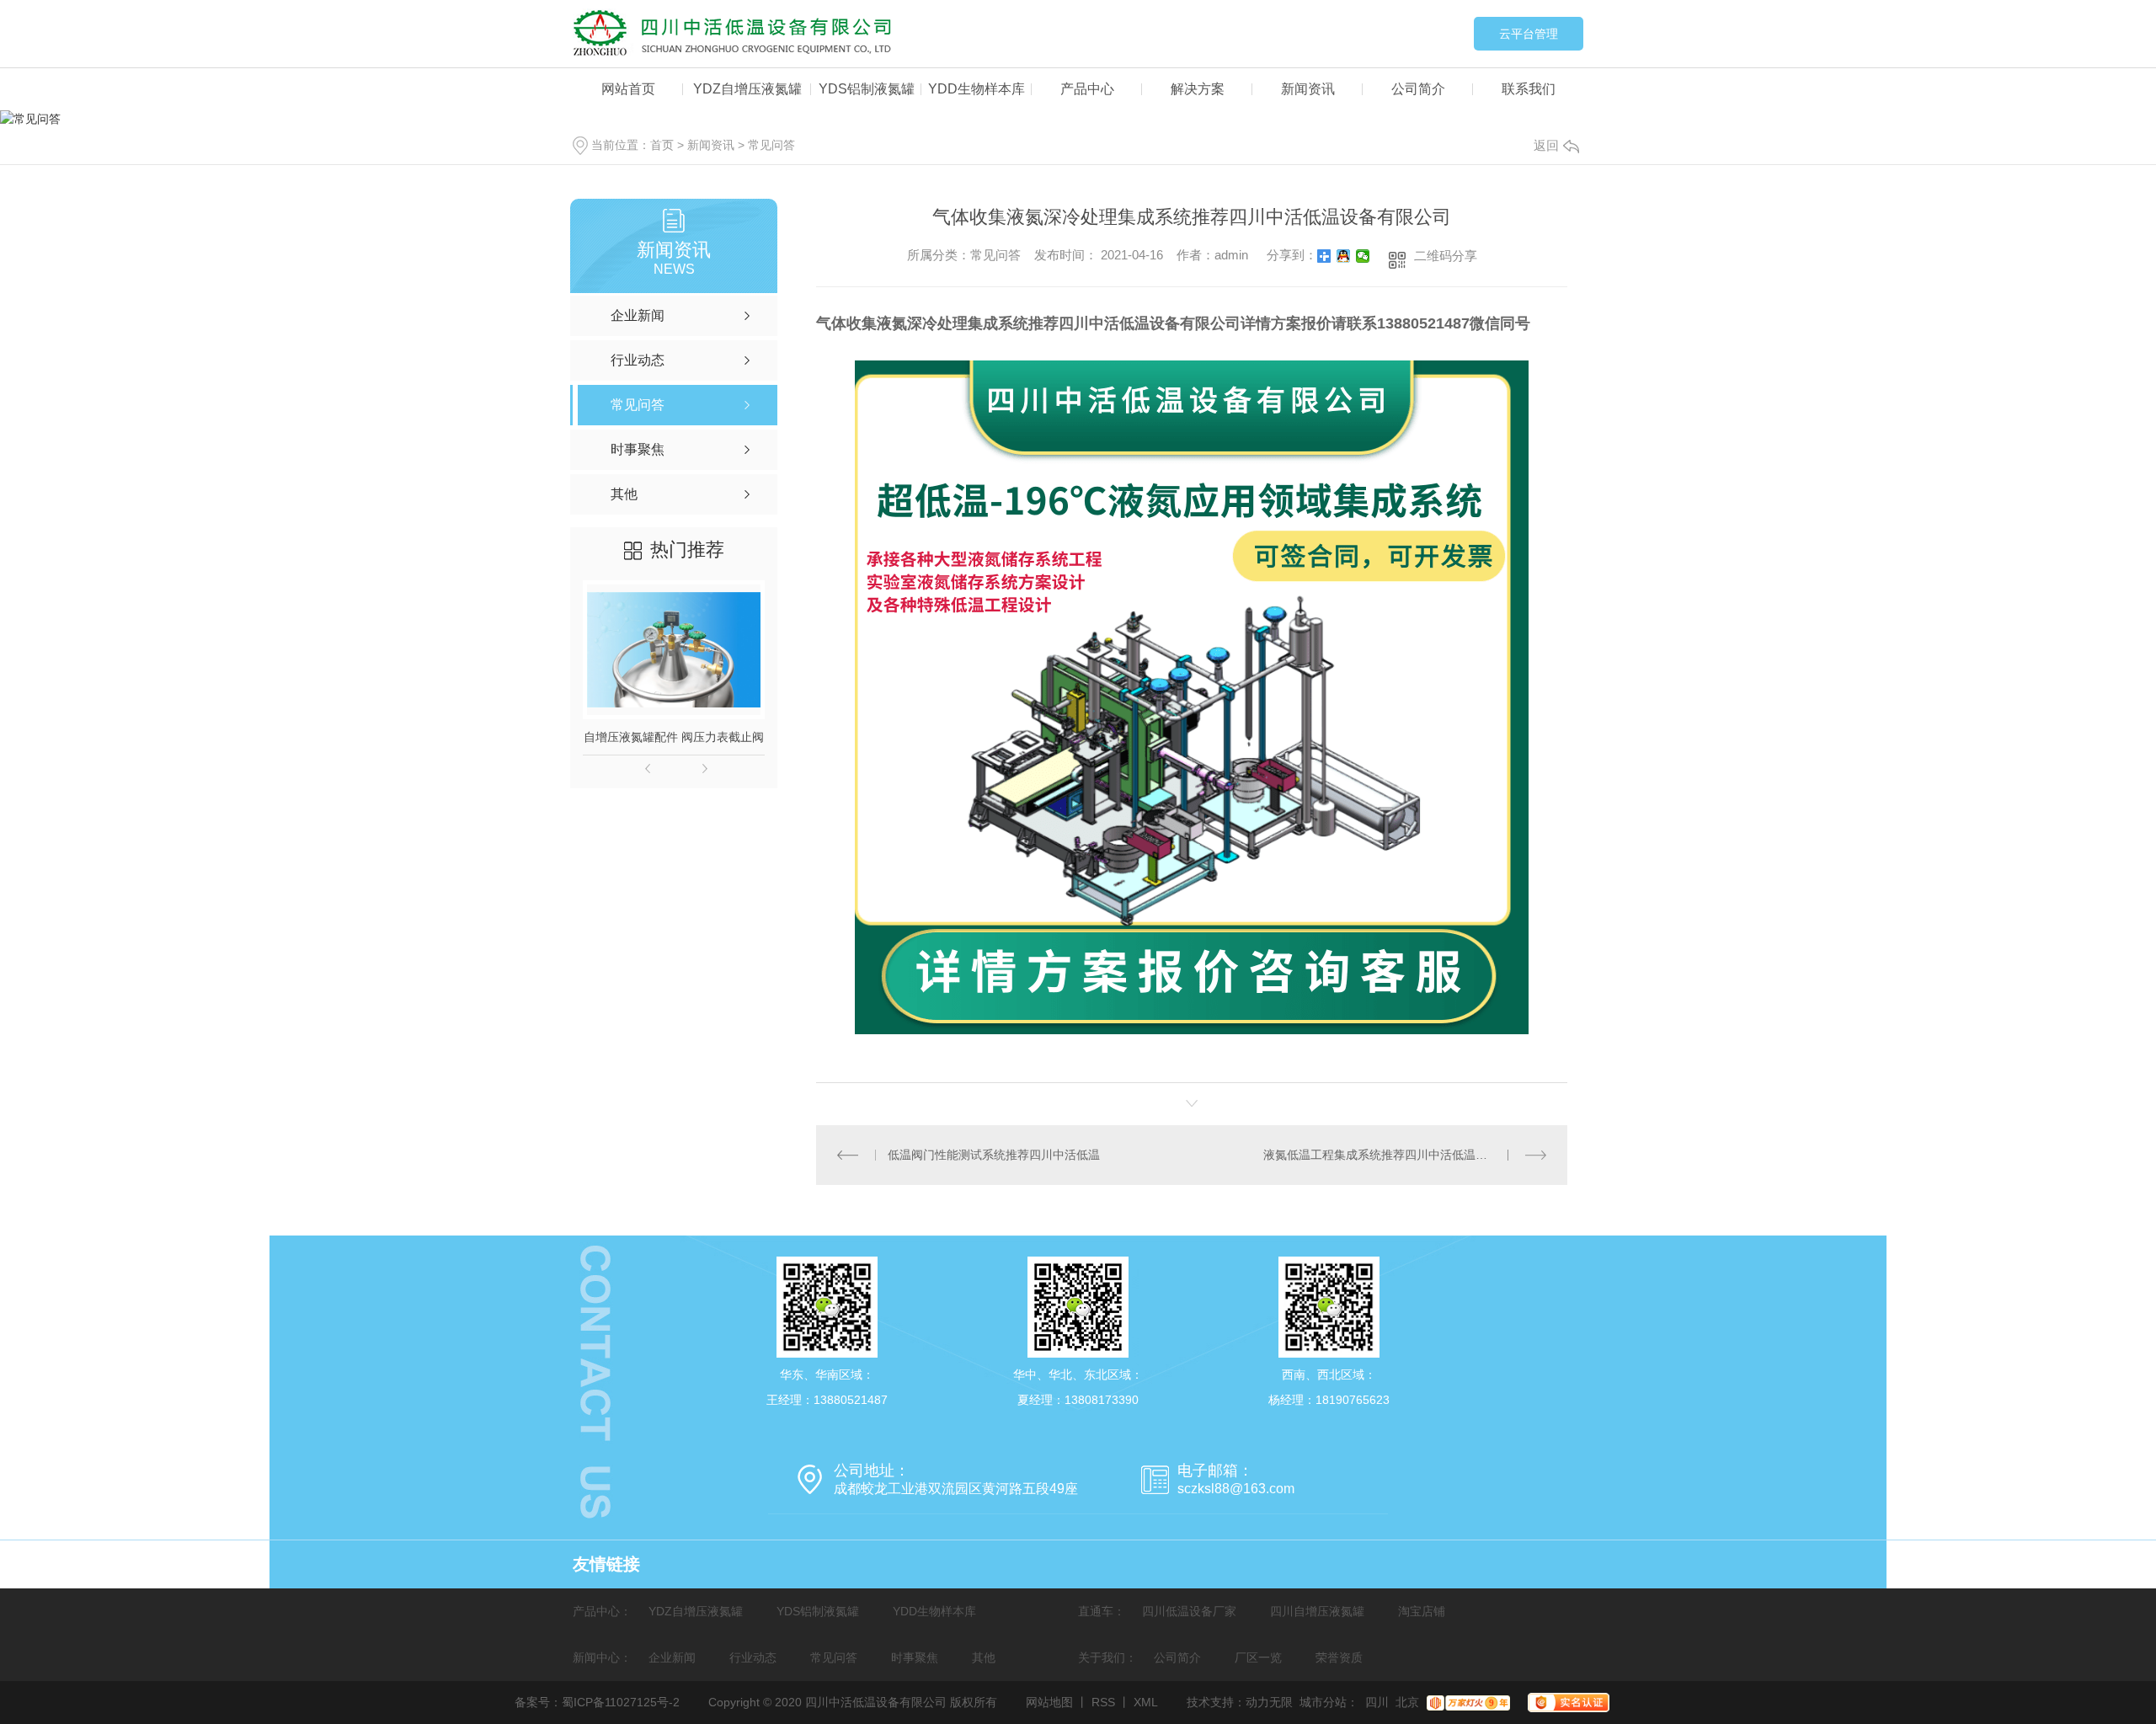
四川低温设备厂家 (1189, 1611)
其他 (984, 1657)
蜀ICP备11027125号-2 (621, 1702)
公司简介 (1418, 89)
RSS (1103, 1702)
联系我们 (1529, 89)
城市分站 (1323, 1702)
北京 (1407, 1702)
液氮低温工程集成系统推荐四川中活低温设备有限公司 (1405, 1155)
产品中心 (1087, 89)
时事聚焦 (915, 1657)
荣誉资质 (1339, 1657)
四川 (1377, 1702)
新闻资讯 (1308, 89)
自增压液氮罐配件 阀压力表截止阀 (674, 737)
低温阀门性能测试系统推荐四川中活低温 (994, 1155)
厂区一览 (1258, 1657)
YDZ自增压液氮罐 (747, 89)
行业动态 (753, 1657)
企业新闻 (672, 1657)
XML (1146, 1702)
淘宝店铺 (1422, 1611)
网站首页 (628, 89)
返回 (1546, 145)
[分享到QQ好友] (1344, 256)
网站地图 (1049, 1702)
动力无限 (1269, 1702)
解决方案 (1198, 89)
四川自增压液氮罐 (1317, 1611)
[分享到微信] (1363, 256)
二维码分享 (1446, 256)
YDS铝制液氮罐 (867, 89)
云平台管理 (1529, 34)
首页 (662, 145)
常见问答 (771, 145)
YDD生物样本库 (977, 89)
